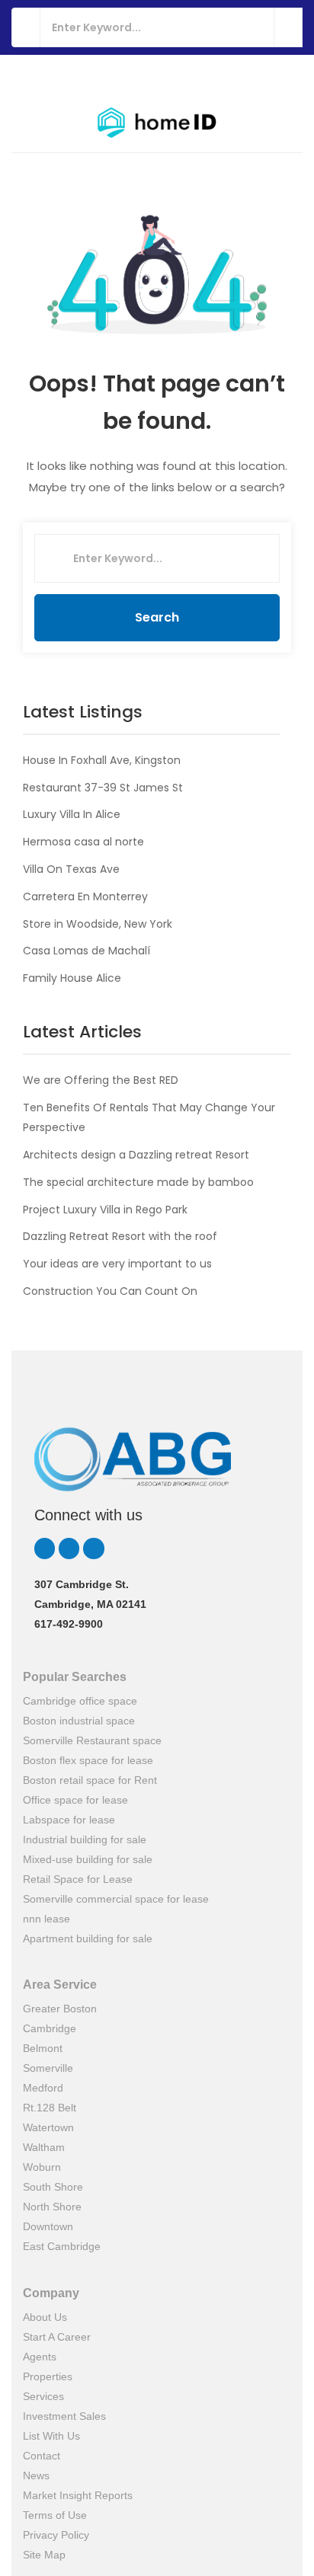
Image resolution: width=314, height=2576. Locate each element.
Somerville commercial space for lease (116, 1899)
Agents (40, 2357)
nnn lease (46, 1919)
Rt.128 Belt (50, 2108)
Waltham (44, 2147)
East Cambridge (62, 2246)
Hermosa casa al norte (83, 842)
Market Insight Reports (78, 2495)
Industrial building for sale (85, 1839)
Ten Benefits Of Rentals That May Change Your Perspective (149, 1117)
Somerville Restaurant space (92, 1740)
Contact (42, 2456)
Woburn (42, 2167)
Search (157, 617)
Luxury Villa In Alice (72, 814)
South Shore (53, 2187)
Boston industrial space (79, 1721)
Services (43, 2396)
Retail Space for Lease (78, 1879)
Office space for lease (75, 1800)
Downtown (48, 2226)
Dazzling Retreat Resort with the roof (120, 1236)
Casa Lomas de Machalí (87, 951)
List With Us (51, 2436)
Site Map (44, 2555)
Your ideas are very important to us (117, 1264)
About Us (45, 2317)
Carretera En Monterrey (85, 896)
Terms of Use (55, 2515)
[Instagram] (69, 1548)
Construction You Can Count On (110, 1291)
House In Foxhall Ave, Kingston (102, 760)
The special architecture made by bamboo (138, 1182)
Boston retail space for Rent (90, 1780)
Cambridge (50, 2028)
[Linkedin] (45, 1548)
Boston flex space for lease (88, 1760)
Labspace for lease (69, 1820)
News (36, 2475)
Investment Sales (64, 2416)
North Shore (52, 2207)
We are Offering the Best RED (101, 1080)
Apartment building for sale (88, 1938)
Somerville (48, 2068)
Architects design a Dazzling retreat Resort (136, 1155)
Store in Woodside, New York (98, 924)
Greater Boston (60, 2009)
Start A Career (57, 2337)
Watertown (48, 2127)
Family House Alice (72, 978)
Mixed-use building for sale (88, 1859)
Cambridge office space (80, 1701)
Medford (43, 2088)
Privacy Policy (56, 2535)
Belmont (43, 2048)
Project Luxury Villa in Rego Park (105, 1210)
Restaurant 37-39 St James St (103, 788)
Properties (48, 2376)
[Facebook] (93, 1548)
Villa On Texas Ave (71, 869)
